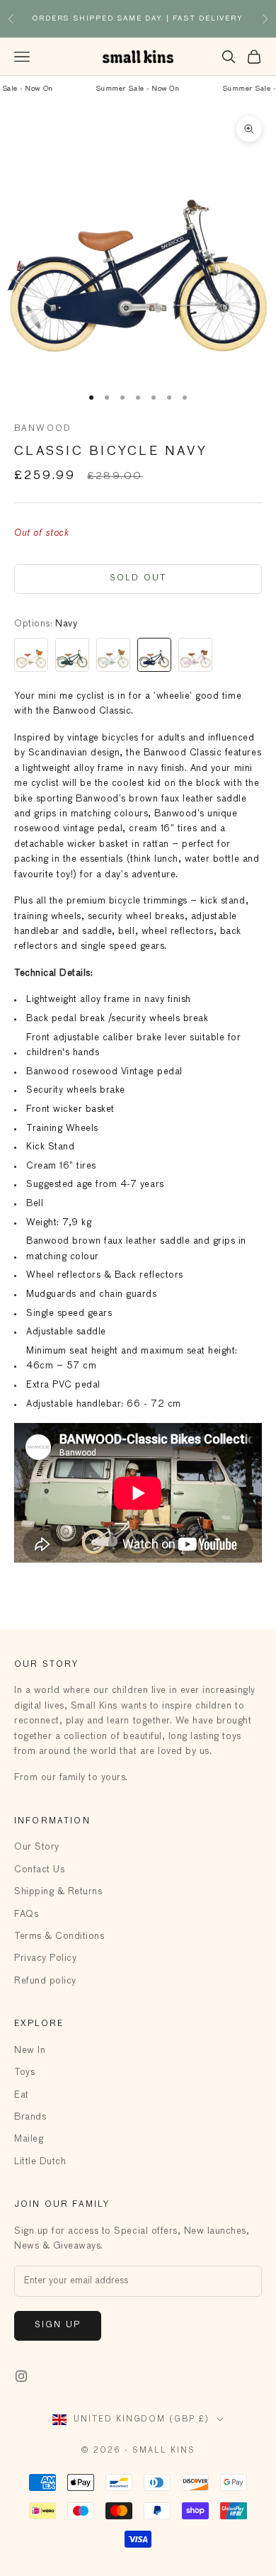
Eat (22, 2095)
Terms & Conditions (59, 1936)
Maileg (29, 2139)
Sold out (138, 578)
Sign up (58, 2325)
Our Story (37, 1847)
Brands (30, 2117)
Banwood (43, 429)
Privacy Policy (45, 1958)
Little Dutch (40, 2162)
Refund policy (45, 1981)
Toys (24, 2072)
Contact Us (39, 1870)
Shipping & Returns (58, 1892)
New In (30, 2051)
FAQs (26, 1914)
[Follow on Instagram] (21, 2376)
